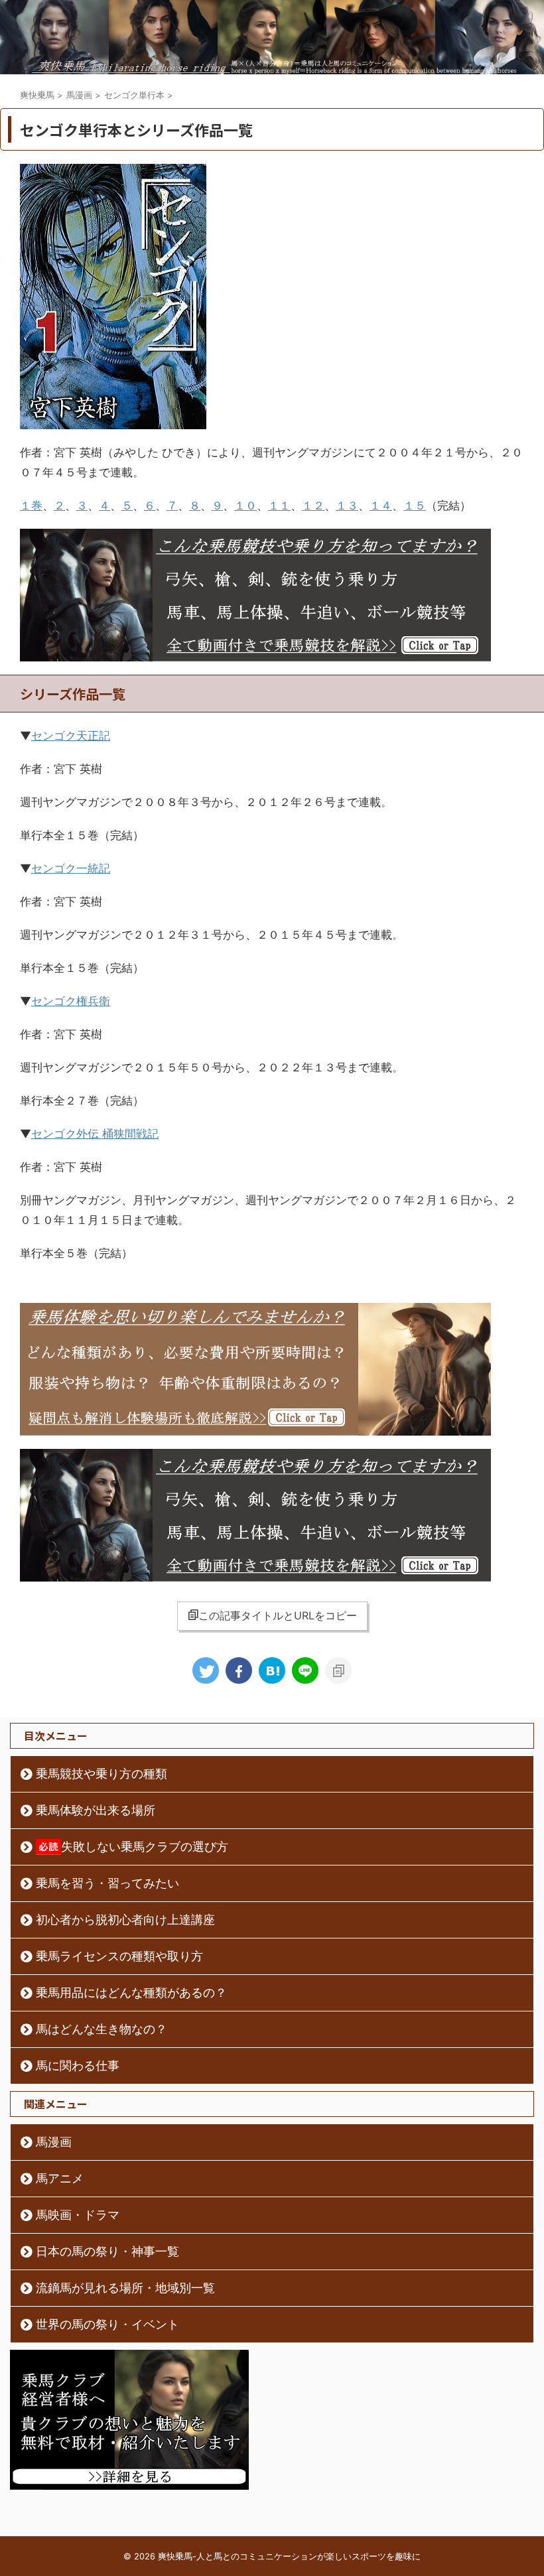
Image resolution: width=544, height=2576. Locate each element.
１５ (415, 506)
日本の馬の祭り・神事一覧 (107, 2251)
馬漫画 (54, 2142)
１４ (381, 506)
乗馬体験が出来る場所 (96, 1810)
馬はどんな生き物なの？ (102, 2029)
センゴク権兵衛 (71, 1001)
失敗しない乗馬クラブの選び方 (145, 1847)
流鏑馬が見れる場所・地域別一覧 (125, 2288)
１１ (279, 506)
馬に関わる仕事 (78, 2066)
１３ (347, 506)
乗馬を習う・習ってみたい (107, 1883)
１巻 (31, 506)
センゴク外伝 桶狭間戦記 (95, 1134)
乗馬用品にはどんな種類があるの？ (131, 1993)
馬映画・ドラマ (78, 2215)
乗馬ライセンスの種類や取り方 (119, 1956)
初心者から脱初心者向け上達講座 (125, 1920)
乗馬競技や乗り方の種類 (102, 1774)
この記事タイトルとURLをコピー (278, 1615)
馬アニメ (60, 2178)
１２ (313, 506)
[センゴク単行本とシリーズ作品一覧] (272, 1670)
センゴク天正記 (71, 736)
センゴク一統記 (71, 868)
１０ (245, 506)
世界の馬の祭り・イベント (107, 2324)
